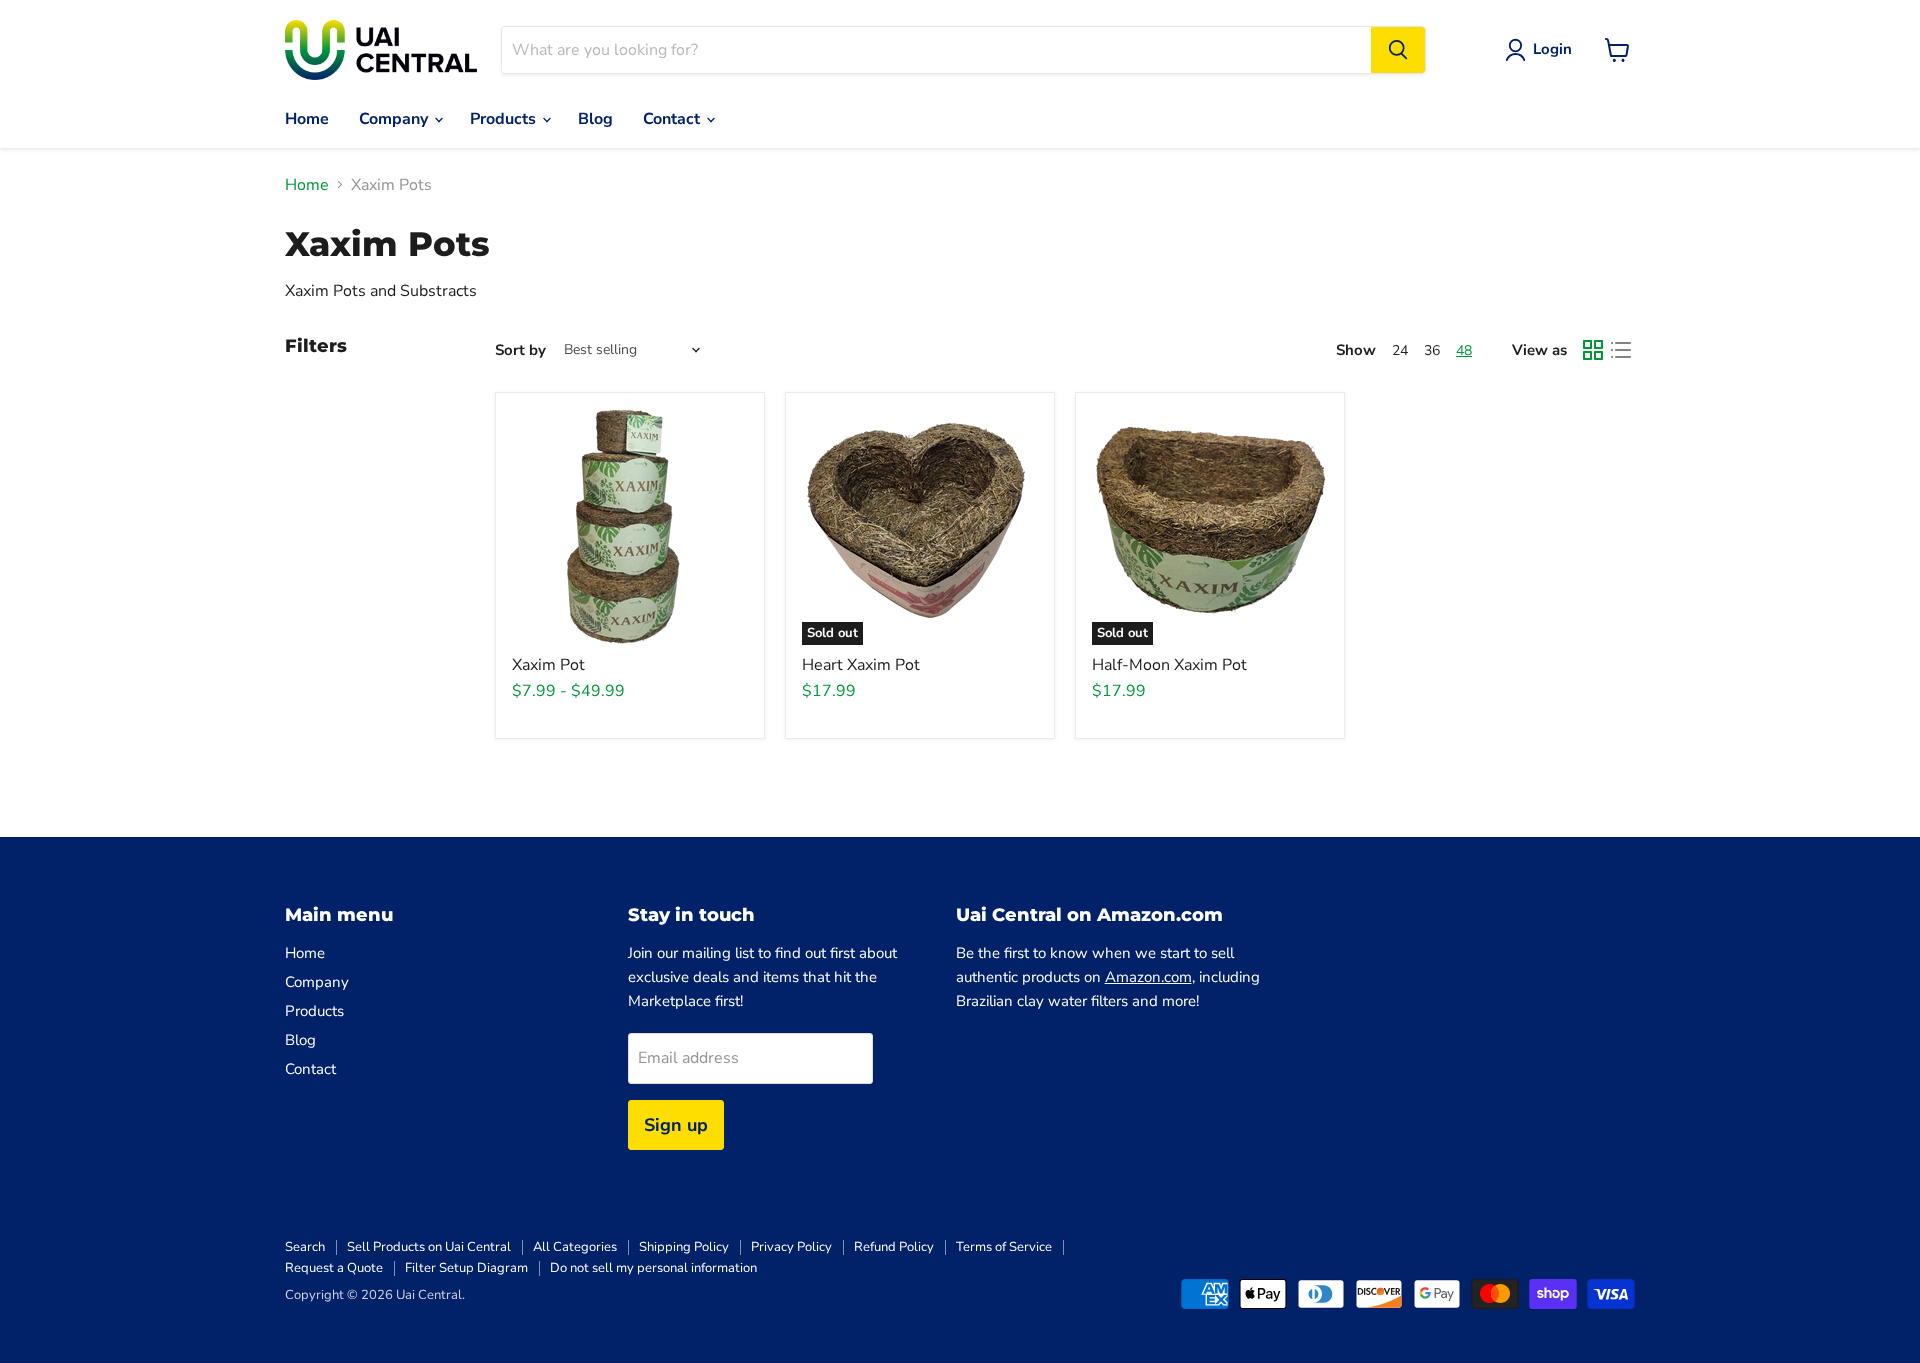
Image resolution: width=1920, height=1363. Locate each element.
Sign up (676, 1125)
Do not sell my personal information (653, 1268)
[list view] (1621, 350)
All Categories (575, 1247)
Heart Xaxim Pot (861, 665)
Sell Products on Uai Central (429, 1247)
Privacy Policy (791, 1247)
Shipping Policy (684, 1247)
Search (305, 1247)
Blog (595, 119)
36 (1432, 350)
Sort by (520, 350)
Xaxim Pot (548, 665)
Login (1552, 49)
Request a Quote (334, 1268)
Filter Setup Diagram (466, 1268)
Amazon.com (1148, 977)
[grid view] (1593, 350)
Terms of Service (1004, 1247)
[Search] (1398, 50)
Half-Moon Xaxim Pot (1169, 665)
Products (505, 119)
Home (307, 119)
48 (1464, 350)
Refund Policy (894, 1247)
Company (395, 119)
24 (1400, 350)
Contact (673, 119)
